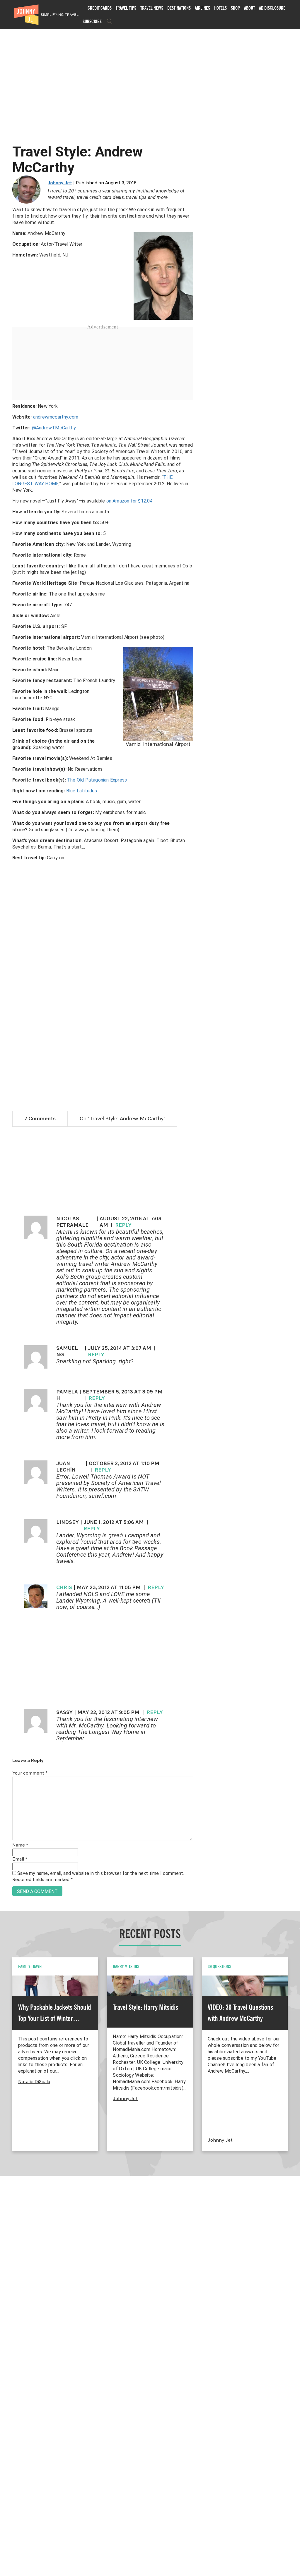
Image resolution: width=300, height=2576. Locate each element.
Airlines (202, 8)
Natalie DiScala (34, 2082)
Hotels (220, 8)
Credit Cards (100, 8)
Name (20, 1845)
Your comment (30, 1773)
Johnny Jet (60, 183)
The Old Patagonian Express (97, 780)
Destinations (179, 8)
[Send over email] (7, 1308)
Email (20, 1859)
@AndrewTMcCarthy (54, 428)
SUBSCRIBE (92, 21)
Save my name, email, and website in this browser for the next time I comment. (101, 1873)
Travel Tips (126, 8)
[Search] (110, 21)
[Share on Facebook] (7, 1268)
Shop (235, 8)
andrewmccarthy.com (56, 417)
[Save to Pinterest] (7, 1295)
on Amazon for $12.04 (129, 501)
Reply (123, 1225)
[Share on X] (7, 1282)
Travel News (152, 8)
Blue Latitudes (82, 791)
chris (64, 1588)
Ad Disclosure (272, 8)
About (249, 8)
